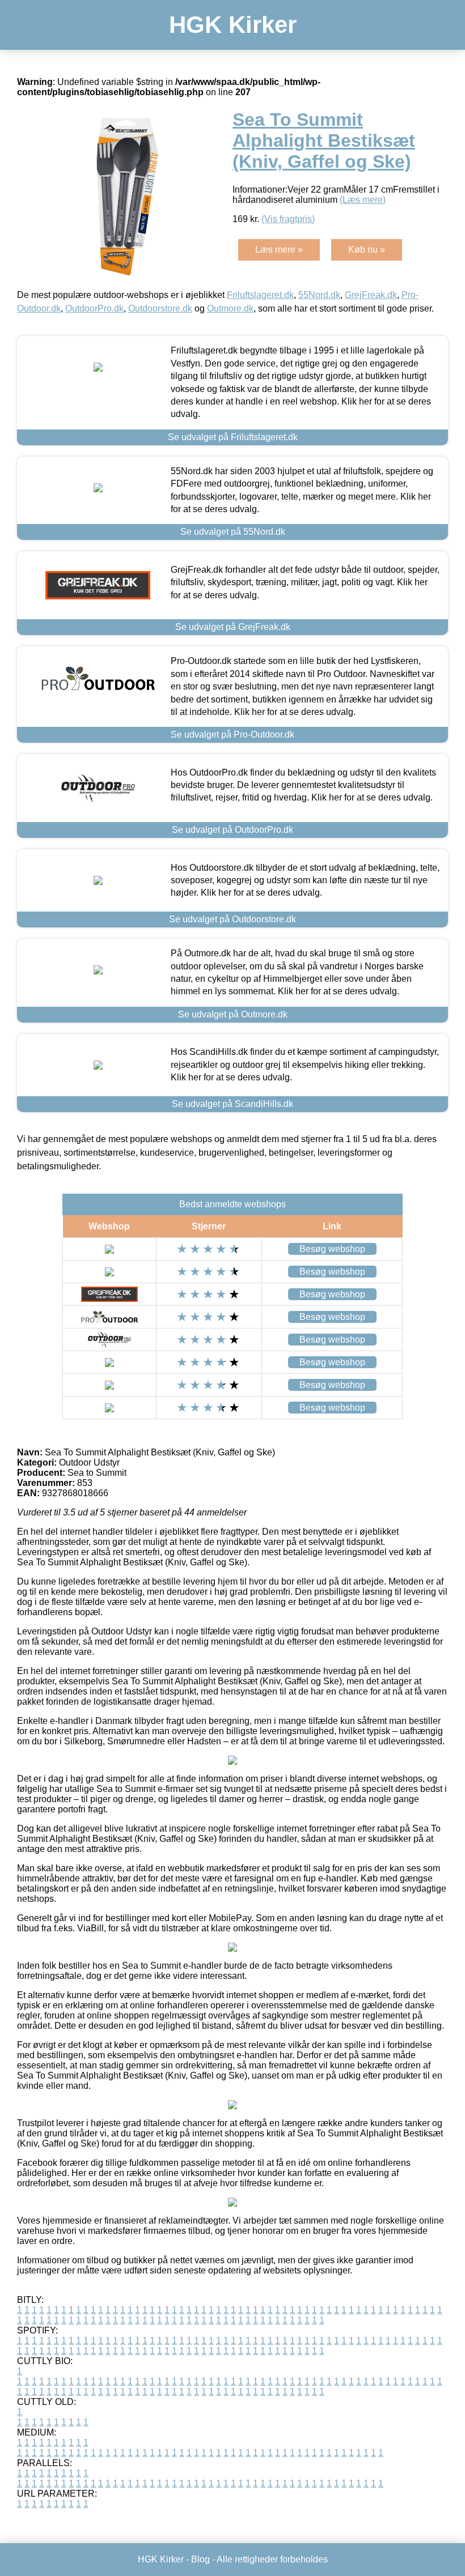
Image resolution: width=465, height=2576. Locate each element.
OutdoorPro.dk (94, 308)
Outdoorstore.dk (160, 308)
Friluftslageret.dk (260, 295)
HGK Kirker (233, 25)
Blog (200, 2559)
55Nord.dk (319, 295)
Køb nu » (367, 250)
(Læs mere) (363, 200)
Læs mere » (279, 250)
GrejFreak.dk (371, 295)
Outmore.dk (230, 308)
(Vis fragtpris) (288, 219)
